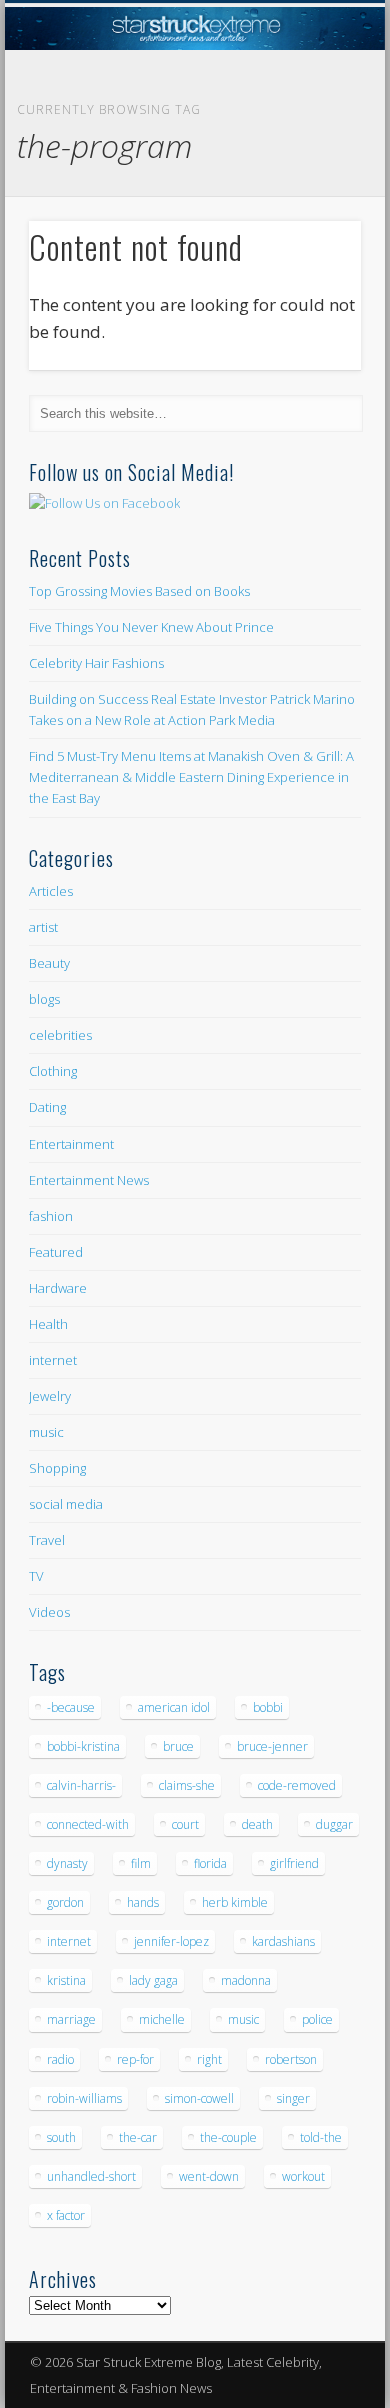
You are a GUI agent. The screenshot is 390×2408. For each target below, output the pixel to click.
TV (36, 1576)
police (317, 2019)
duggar (334, 1824)
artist (43, 927)
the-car (138, 2137)
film (141, 1863)
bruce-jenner (272, 1746)
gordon (65, 1902)
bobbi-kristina (83, 1746)
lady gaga (153, 1980)
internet (53, 1360)
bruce (178, 1746)
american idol (174, 1707)
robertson (291, 2059)
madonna (246, 1980)
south (61, 2137)
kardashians (283, 1941)
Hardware (58, 1288)
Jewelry (50, 1396)
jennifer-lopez (171, 1941)
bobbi (268, 1707)
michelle (162, 2019)
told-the (321, 2137)
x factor (66, 2215)
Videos (49, 1612)
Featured (56, 1252)
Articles (51, 891)
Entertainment (71, 1144)
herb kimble (235, 1902)
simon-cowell (199, 2098)
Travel (47, 1540)
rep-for (135, 2059)
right (209, 2059)
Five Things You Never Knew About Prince (151, 627)
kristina (66, 1980)
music (46, 1432)
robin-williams (84, 2098)
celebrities (60, 1035)
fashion (51, 1216)
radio (60, 2059)
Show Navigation (312, 179)
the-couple (228, 2137)
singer (293, 2098)
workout (303, 2176)
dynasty (67, 1863)
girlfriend (294, 1863)
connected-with (88, 1824)
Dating (47, 1107)
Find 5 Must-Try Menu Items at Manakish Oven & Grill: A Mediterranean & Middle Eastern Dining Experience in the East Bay (191, 777)
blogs (44, 999)
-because (71, 1707)
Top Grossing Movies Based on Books (139, 591)
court (185, 1824)
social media (66, 1504)
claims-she (187, 1785)
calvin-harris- (81, 1785)
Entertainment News (89, 1180)
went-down (209, 2176)
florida (210, 1863)
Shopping (57, 1468)
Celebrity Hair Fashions (96, 663)
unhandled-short (91, 2176)
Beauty (49, 963)
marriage (71, 2019)
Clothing (53, 1071)
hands (143, 1902)
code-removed (297, 1785)
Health (48, 1324)
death (257, 1824)
